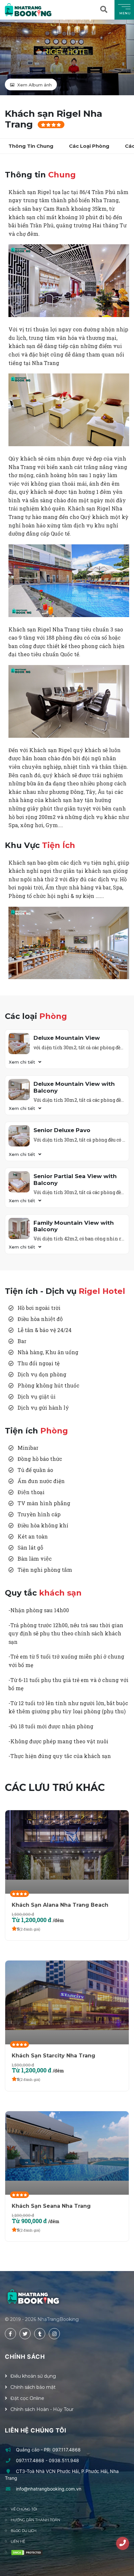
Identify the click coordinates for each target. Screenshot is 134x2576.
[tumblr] (40, 2334)
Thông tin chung (31, 146)
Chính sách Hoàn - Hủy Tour (42, 2409)
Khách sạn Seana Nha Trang (51, 2206)
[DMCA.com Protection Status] (27, 2553)
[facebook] (10, 2334)
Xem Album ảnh (34, 85)
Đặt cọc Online (27, 2398)
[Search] (105, 10)
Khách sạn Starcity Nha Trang (54, 2056)
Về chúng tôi (24, 2509)
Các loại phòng (89, 146)
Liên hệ (18, 2541)
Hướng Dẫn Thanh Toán (35, 2520)
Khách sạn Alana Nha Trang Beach (60, 1905)
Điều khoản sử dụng (33, 2376)
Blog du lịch (24, 2531)
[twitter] (25, 2334)
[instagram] (54, 2334)
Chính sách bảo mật (33, 2387)
